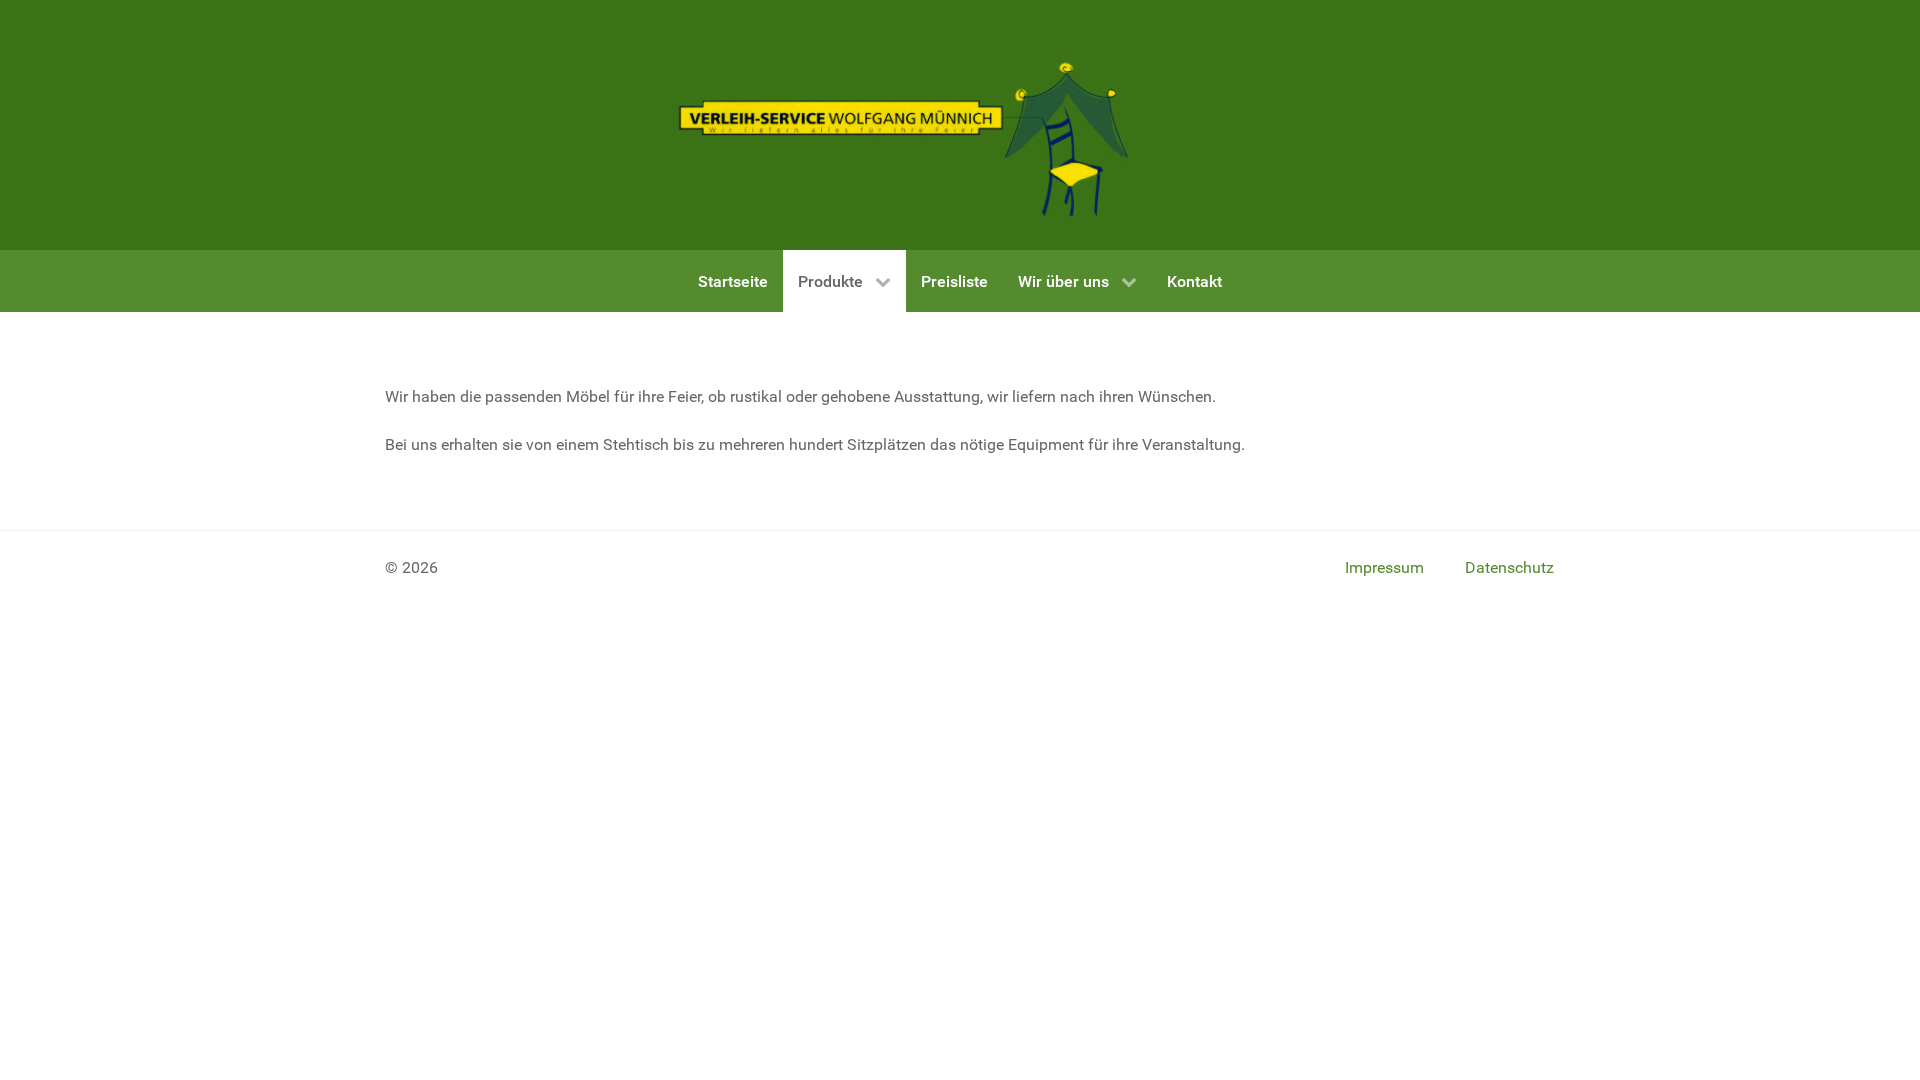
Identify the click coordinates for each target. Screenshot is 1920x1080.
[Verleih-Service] (906, 125)
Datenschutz (1509, 567)
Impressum (1384, 567)
